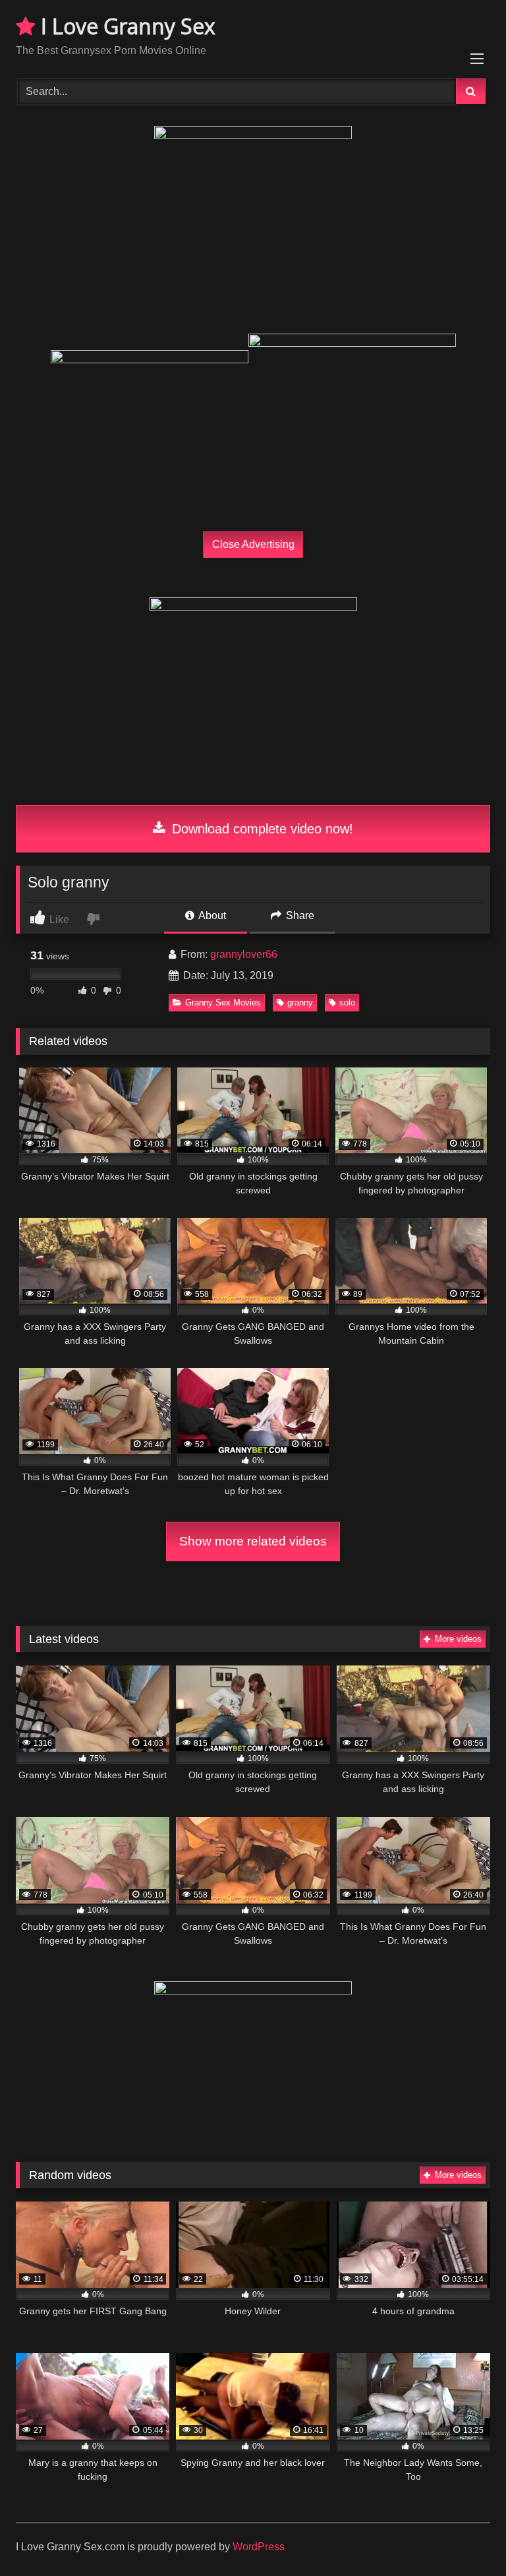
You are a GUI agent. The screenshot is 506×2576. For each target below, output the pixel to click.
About (211, 915)
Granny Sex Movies (223, 1003)
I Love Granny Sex (126, 26)
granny (300, 1003)
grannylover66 (244, 954)
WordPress (259, 2547)
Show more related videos (253, 1541)
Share (299, 915)
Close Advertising (253, 544)
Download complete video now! (261, 829)
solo (347, 1003)
